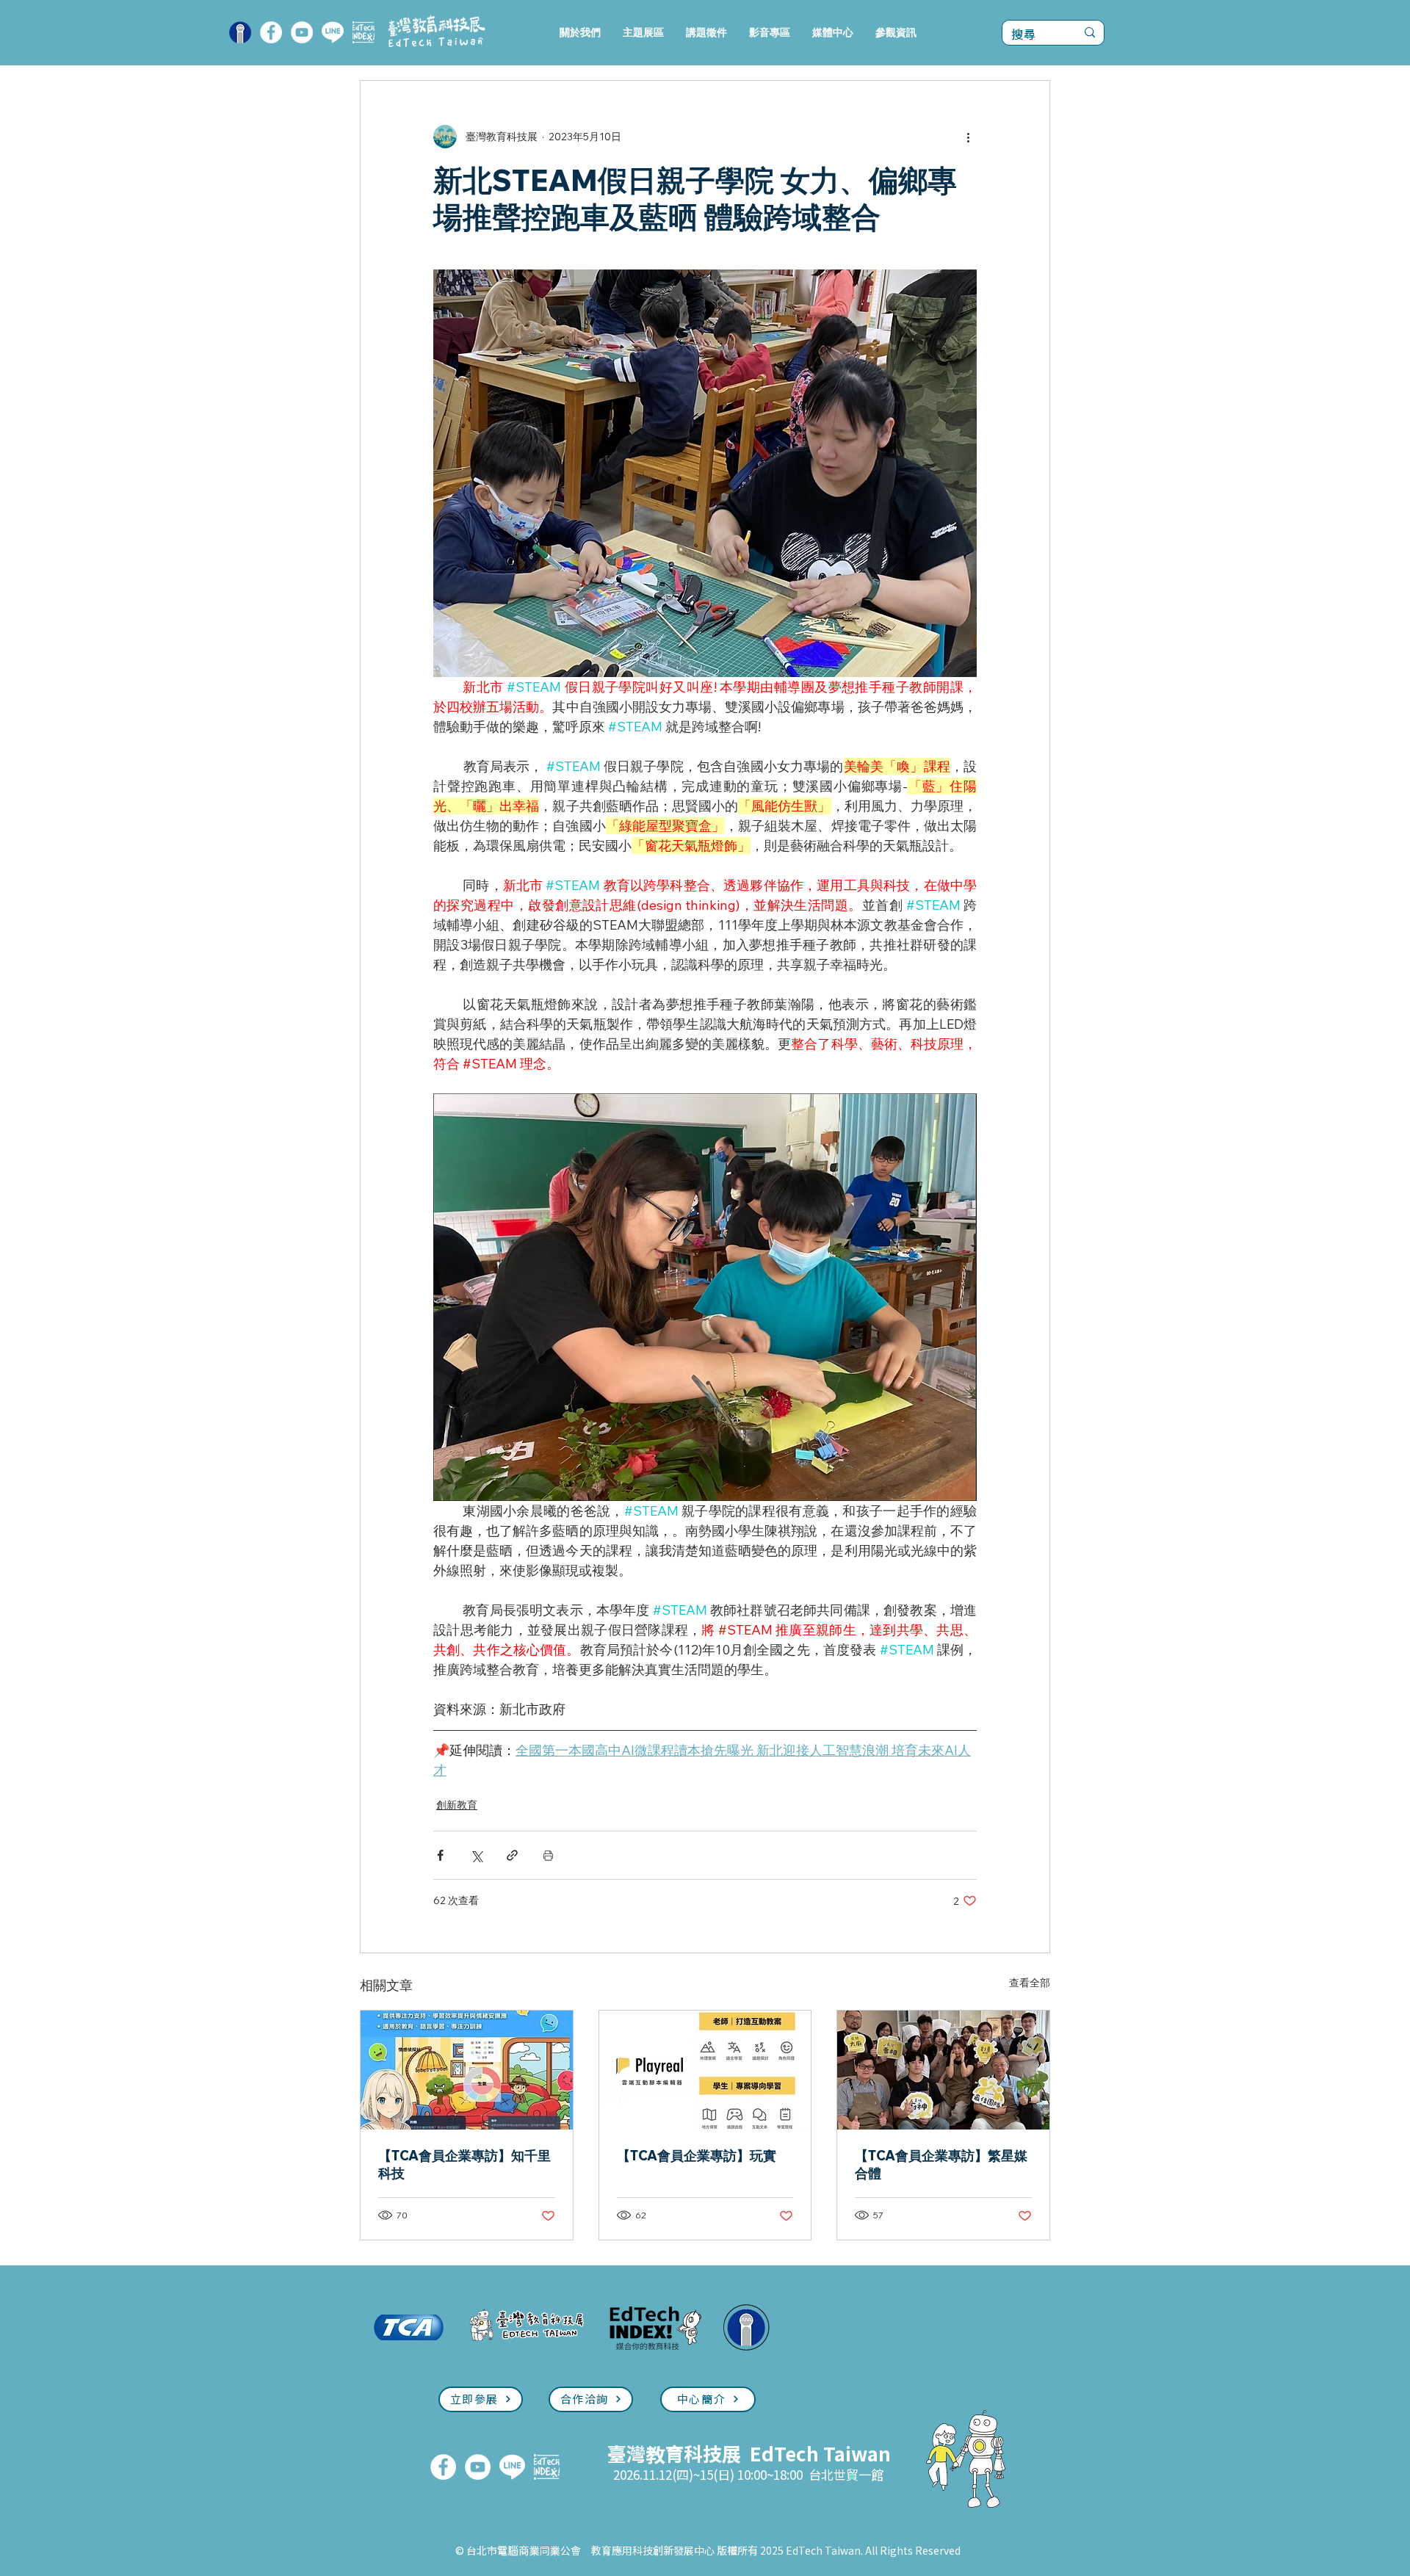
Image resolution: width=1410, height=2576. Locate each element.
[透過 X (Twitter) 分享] (476, 1855)
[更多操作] (968, 137)
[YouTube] (302, 32)
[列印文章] (548, 1855)
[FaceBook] (271, 32)
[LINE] (333, 32)
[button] (643, 33)
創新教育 (457, 1805)
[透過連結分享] (512, 1855)
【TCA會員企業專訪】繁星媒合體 (941, 2164)
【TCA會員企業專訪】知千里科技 (464, 2164)
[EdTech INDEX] (364, 32)
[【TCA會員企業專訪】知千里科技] (467, 2070)
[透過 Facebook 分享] (440, 1855)
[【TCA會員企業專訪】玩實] (705, 2070)
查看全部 (1030, 1983)
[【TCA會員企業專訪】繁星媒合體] (943, 2070)
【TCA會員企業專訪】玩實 (697, 2156)
